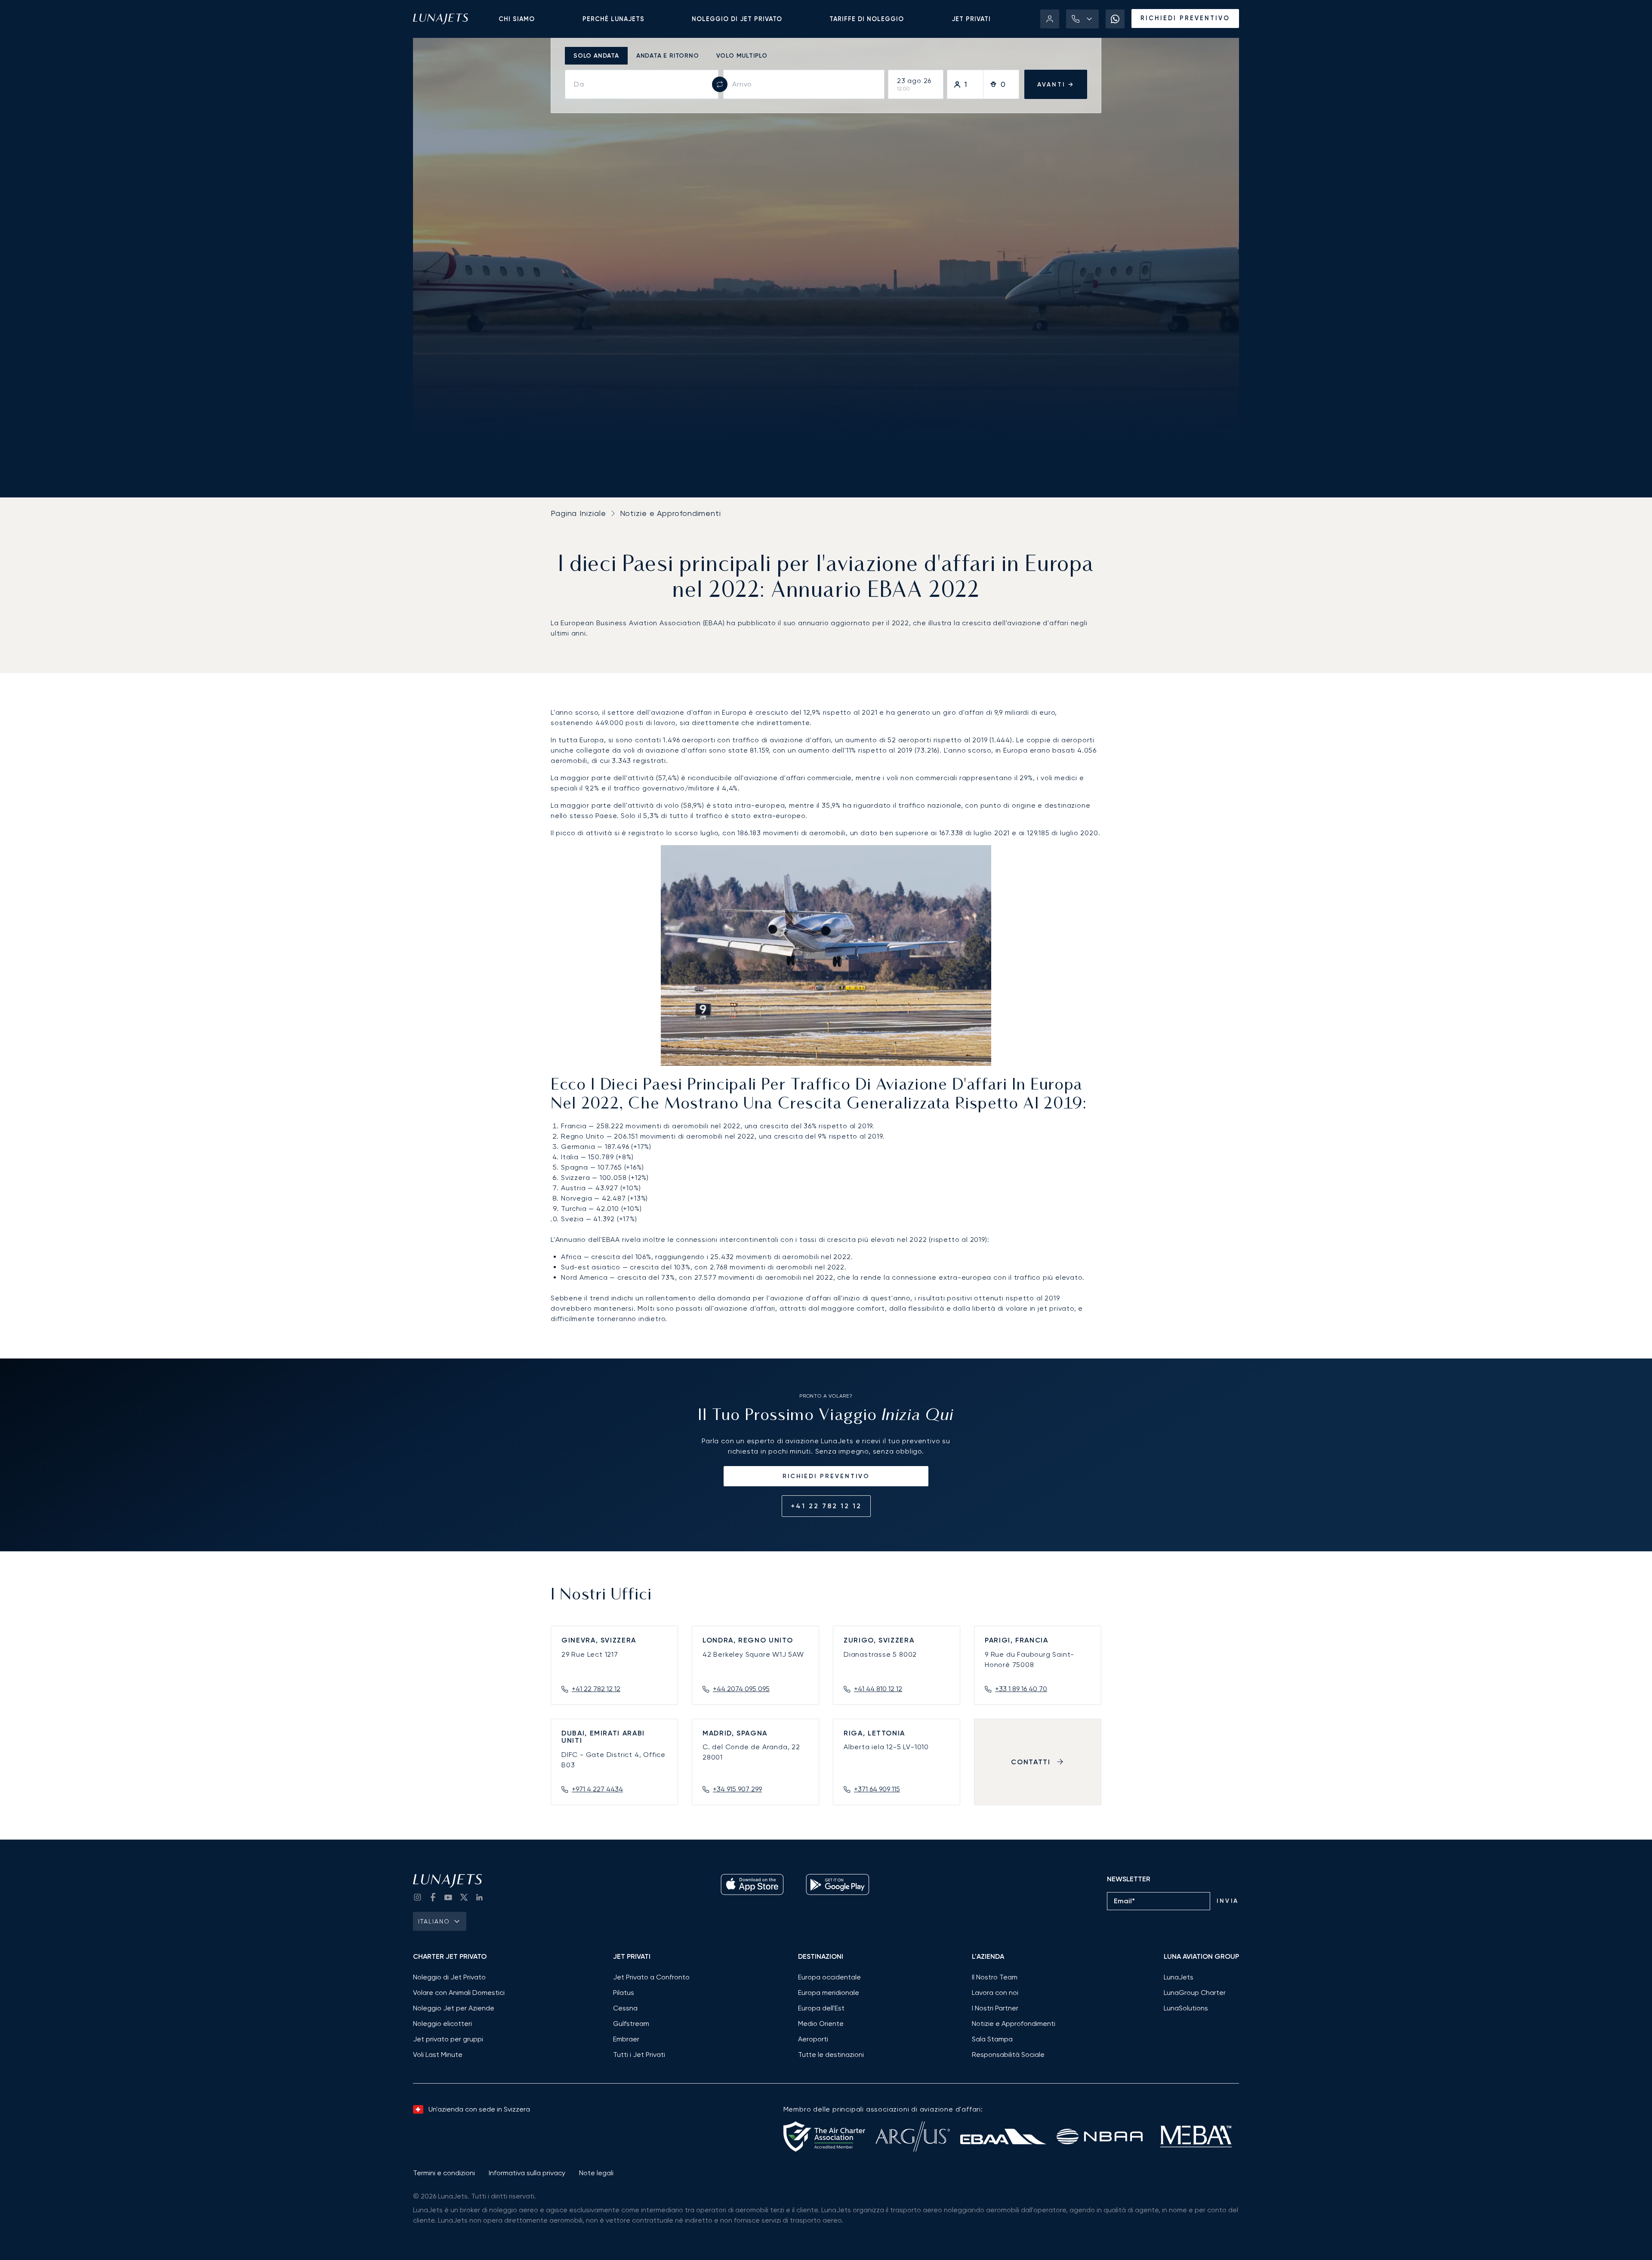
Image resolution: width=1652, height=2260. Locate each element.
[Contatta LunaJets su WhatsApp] (1115, 19)
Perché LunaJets (613, 19)
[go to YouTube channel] (448, 1897)
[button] (1082, 19)
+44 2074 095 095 (741, 1689)
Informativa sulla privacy (527, 2173)
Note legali (596, 2173)
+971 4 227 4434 (597, 1789)
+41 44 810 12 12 (878, 1689)
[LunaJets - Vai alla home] (441, 19)
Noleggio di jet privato (737, 19)
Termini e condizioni (444, 2173)
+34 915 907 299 (737, 1789)
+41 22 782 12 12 (826, 1506)
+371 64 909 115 (877, 1789)
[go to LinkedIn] (479, 1897)
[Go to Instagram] (417, 1897)
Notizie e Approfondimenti (671, 513)
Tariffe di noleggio (867, 19)
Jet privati (971, 19)
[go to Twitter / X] (464, 1897)
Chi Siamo (517, 19)
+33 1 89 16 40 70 (1021, 1689)
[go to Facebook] (433, 1897)
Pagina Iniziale (578, 513)
